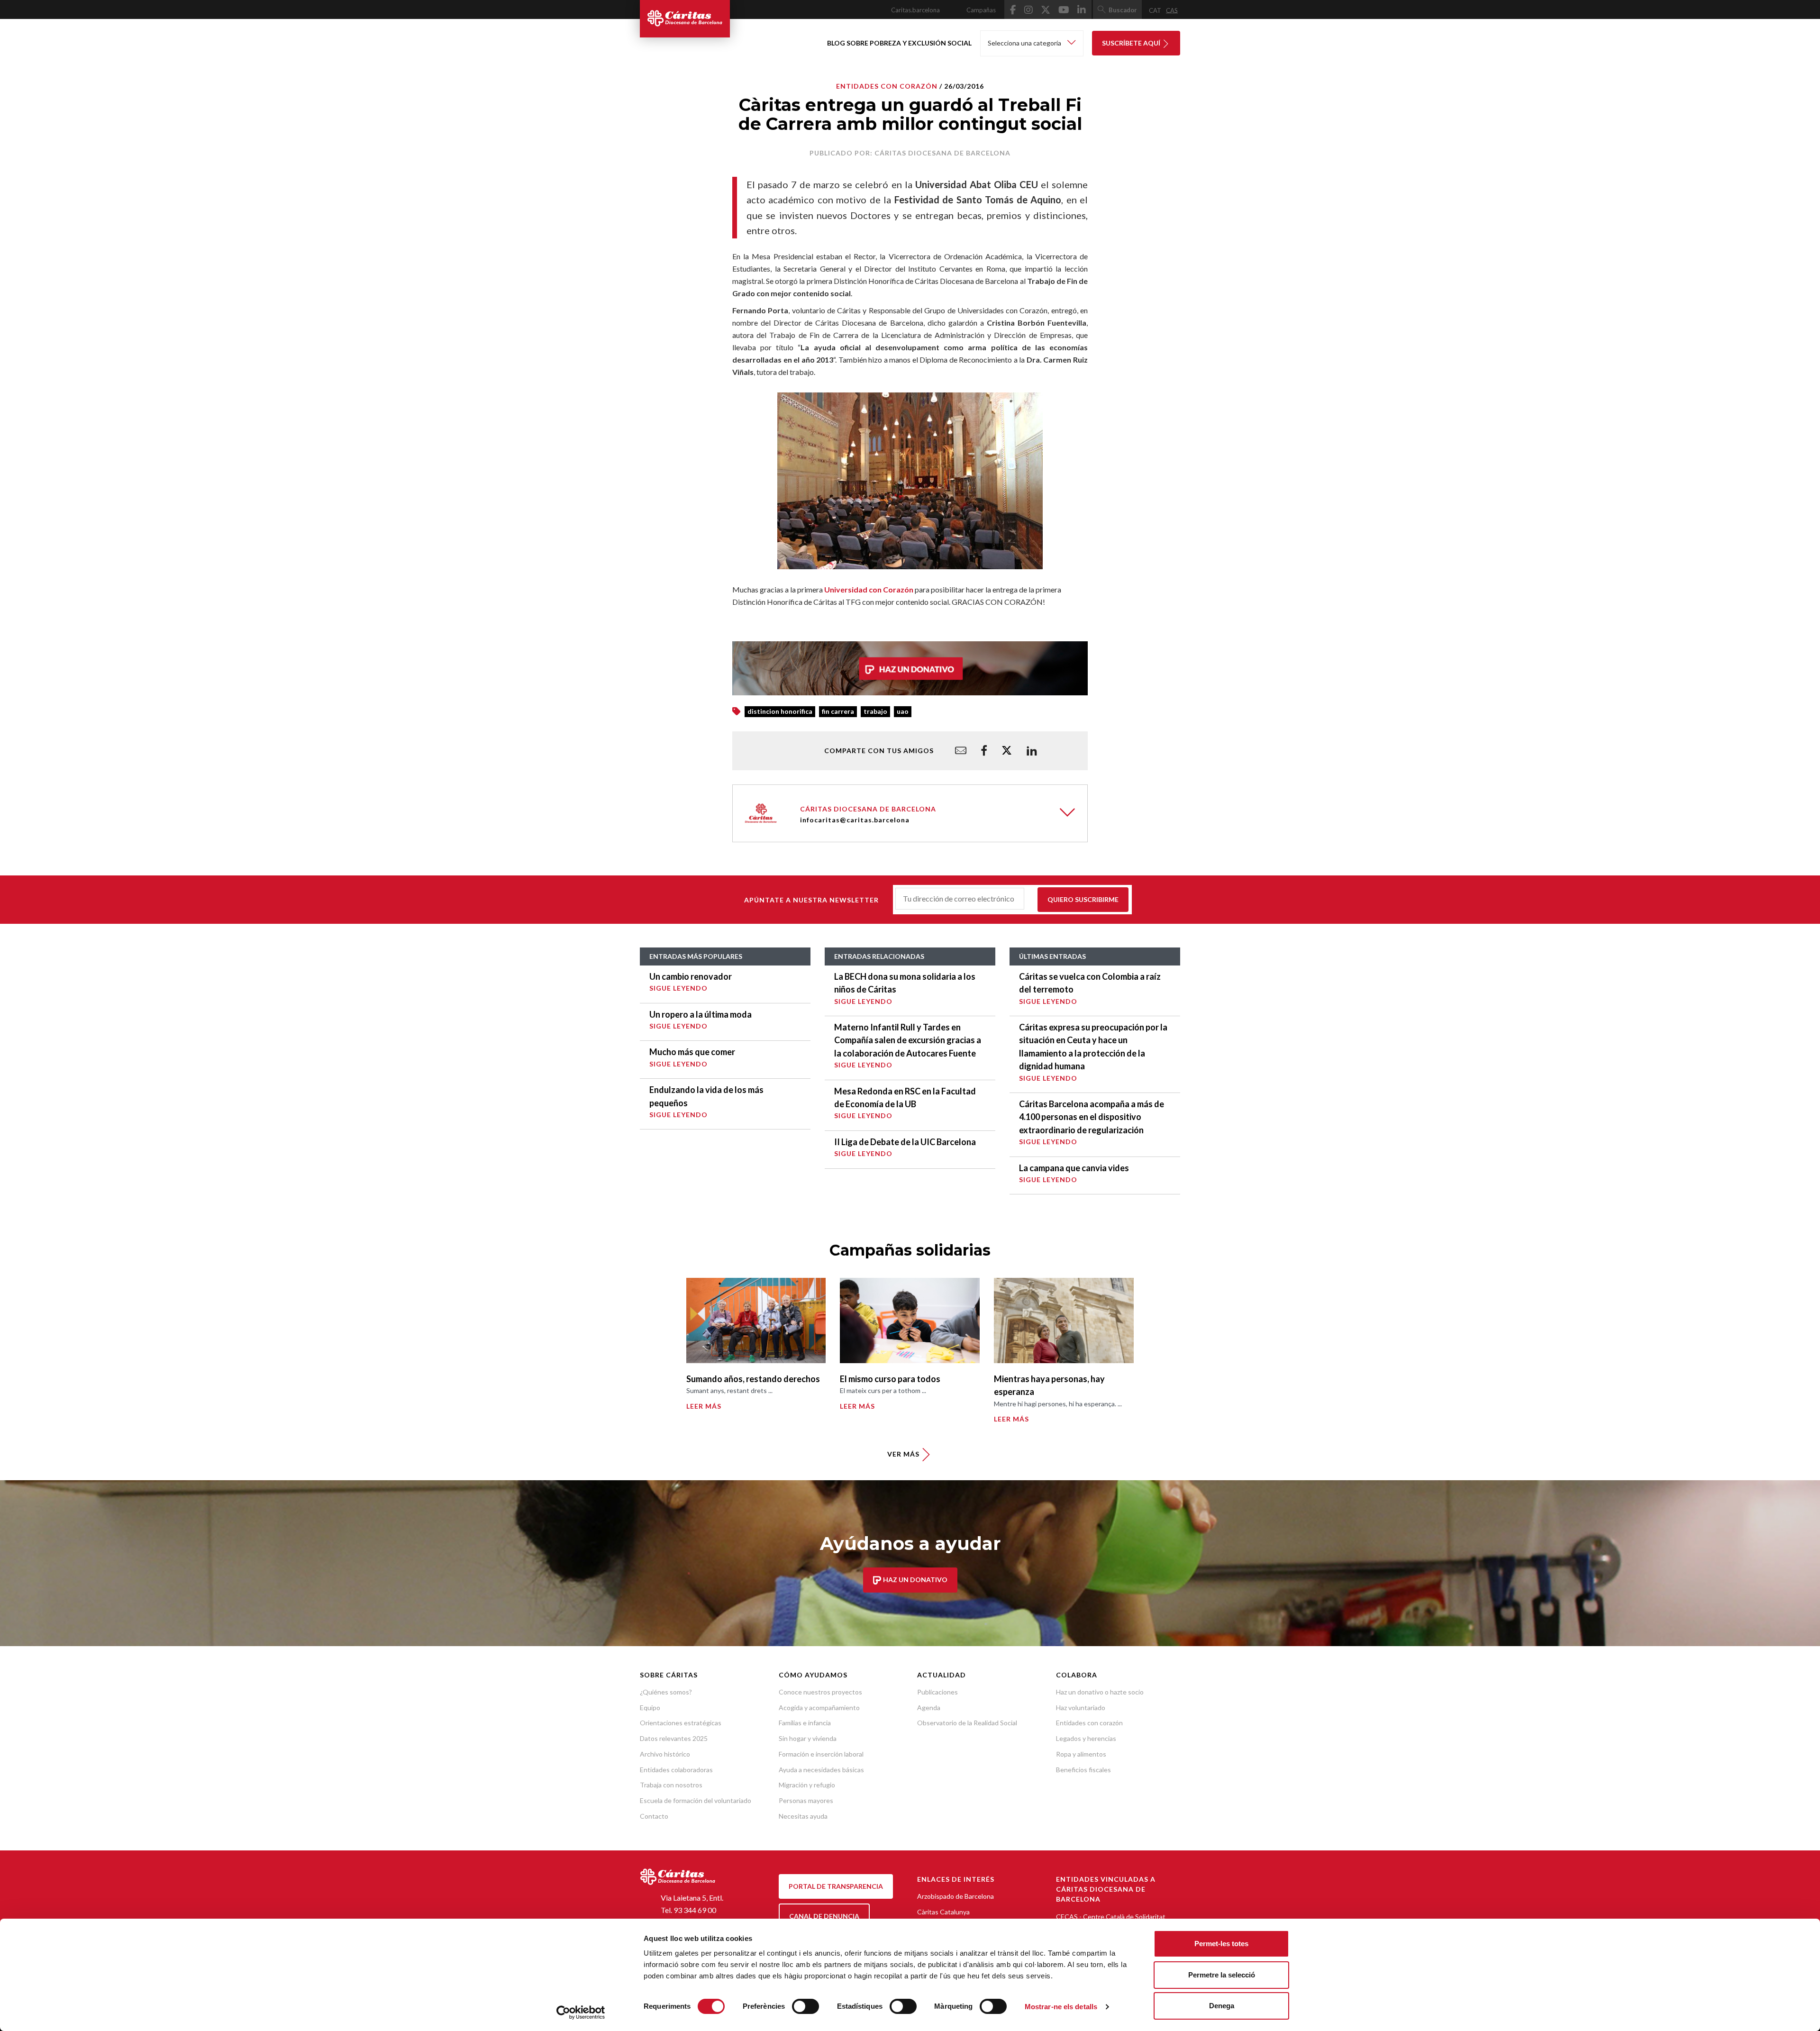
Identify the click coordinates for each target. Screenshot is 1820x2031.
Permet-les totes (1221, 1944)
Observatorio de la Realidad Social (967, 1723)
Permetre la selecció (1222, 1975)
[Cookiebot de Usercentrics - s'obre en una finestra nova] (581, 2013)
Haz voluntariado (1081, 1708)
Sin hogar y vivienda (808, 1738)
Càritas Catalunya (943, 1912)
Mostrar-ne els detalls (1061, 2007)
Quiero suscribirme (1083, 899)
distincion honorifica (780, 711)
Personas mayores (806, 1800)
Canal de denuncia (824, 1916)
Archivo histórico (665, 1754)
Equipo (650, 1708)
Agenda (929, 1708)
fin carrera (838, 711)
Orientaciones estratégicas (681, 1723)
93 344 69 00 (695, 1910)
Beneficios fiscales (1083, 1770)
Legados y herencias (1086, 1738)
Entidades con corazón (1089, 1723)
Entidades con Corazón (887, 86)
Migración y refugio (807, 1785)
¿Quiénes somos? (666, 1692)
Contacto (654, 1816)
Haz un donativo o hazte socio (1100, 1692)
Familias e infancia (805, 1723)
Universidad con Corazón (869, 589)
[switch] (805, 2006)
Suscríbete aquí (1132, 43)
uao (903, 711)
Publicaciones (937, 1692)
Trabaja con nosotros (671, 1785)
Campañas (981, 10)
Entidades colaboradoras (676, 1770)
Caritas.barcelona (915, 10)
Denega (1222, 2006)
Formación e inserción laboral (821, 1754)
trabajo (875, 711)
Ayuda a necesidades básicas (821, 1770)
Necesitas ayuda (803, 1816)
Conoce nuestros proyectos (820, 1692)
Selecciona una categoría (1025, 43)
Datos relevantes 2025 (674, 1738)
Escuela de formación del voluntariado (696, 1800)
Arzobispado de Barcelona (955, 1896)
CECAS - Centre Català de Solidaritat (1111, 1917)
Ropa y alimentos (1081, 1754)
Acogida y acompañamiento (819, 1708)
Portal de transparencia (836, 1886)
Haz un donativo (915, 1580)
